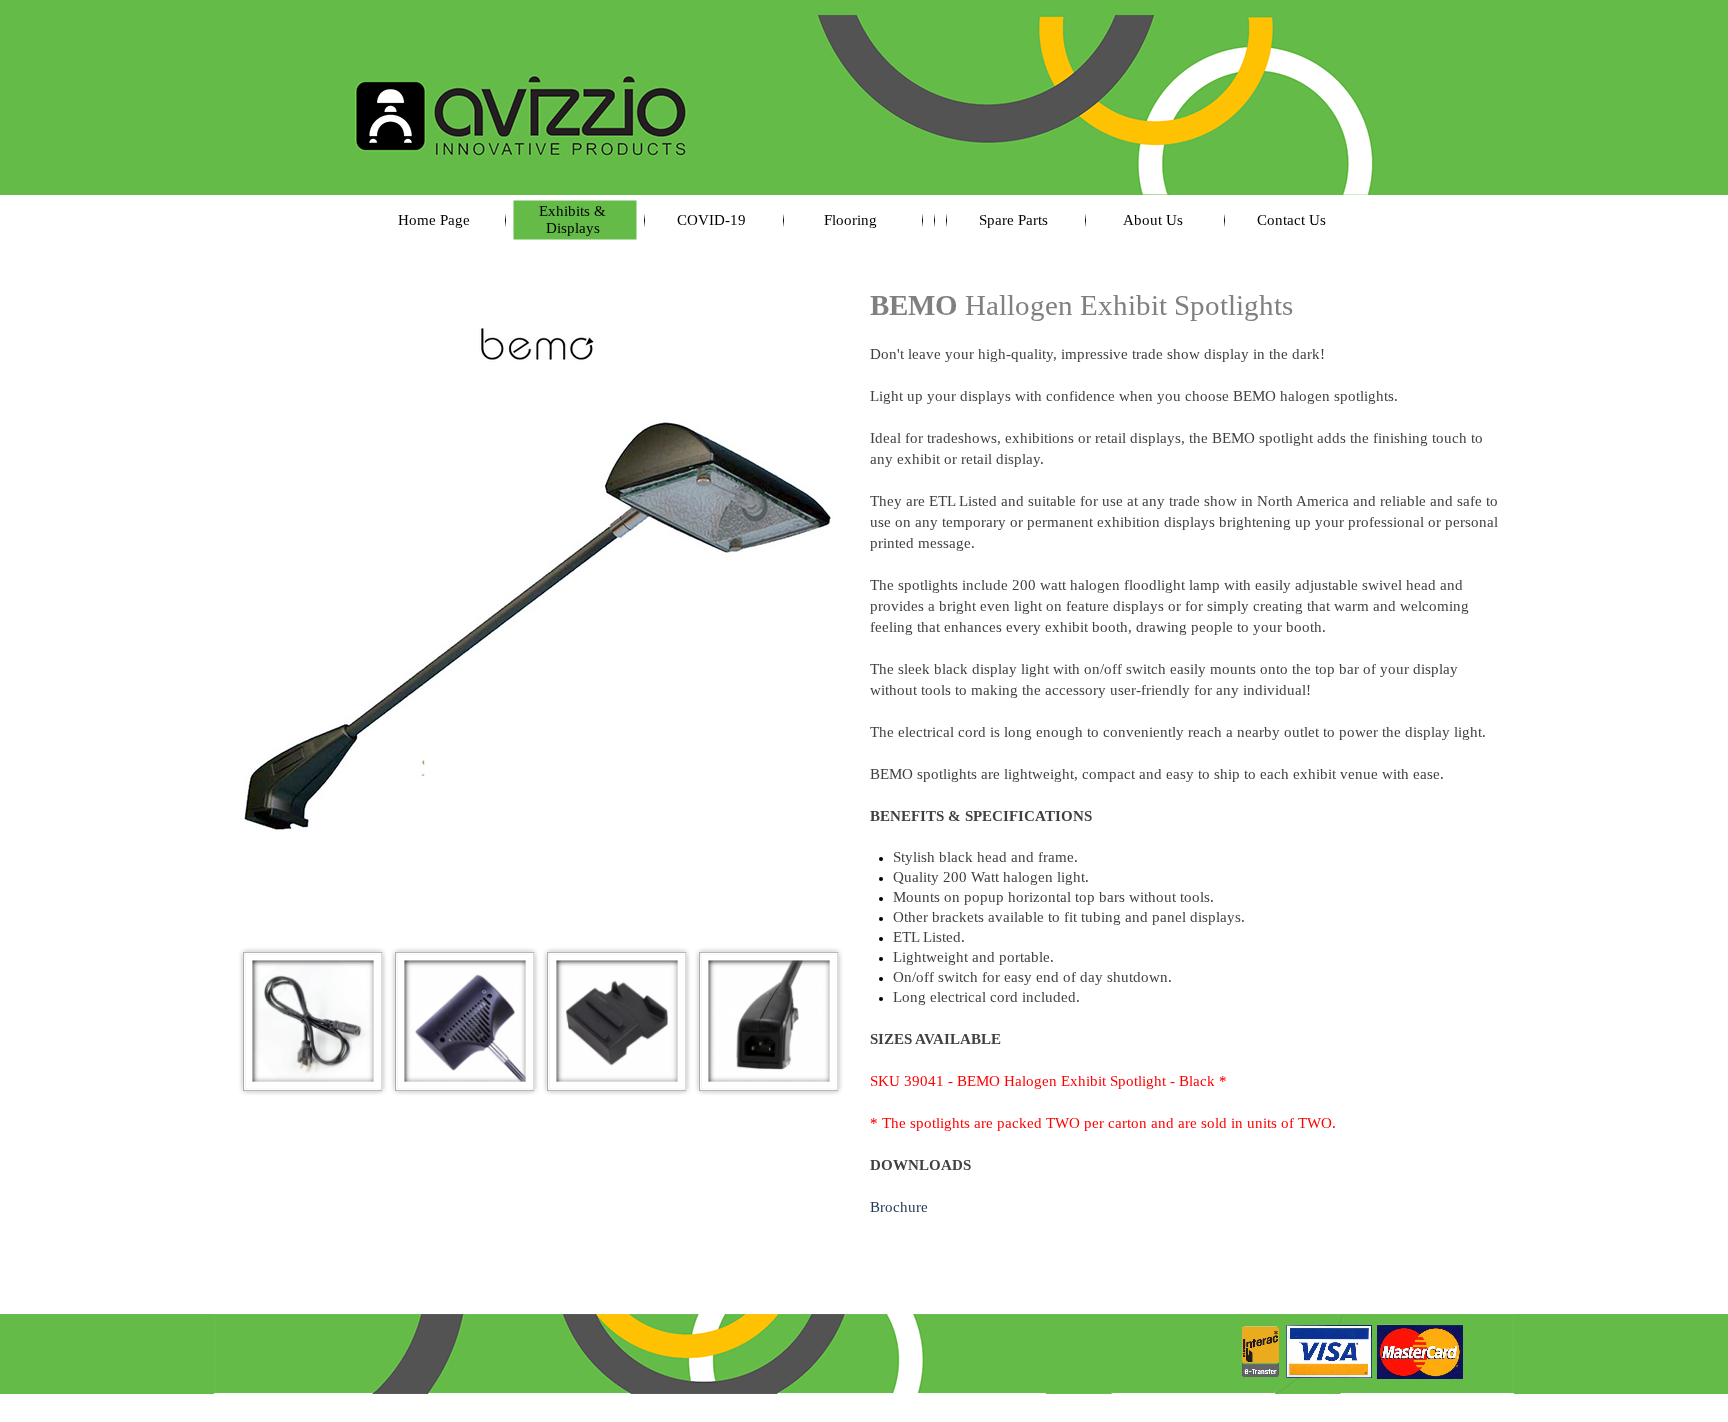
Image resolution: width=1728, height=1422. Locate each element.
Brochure (899, 1207)
